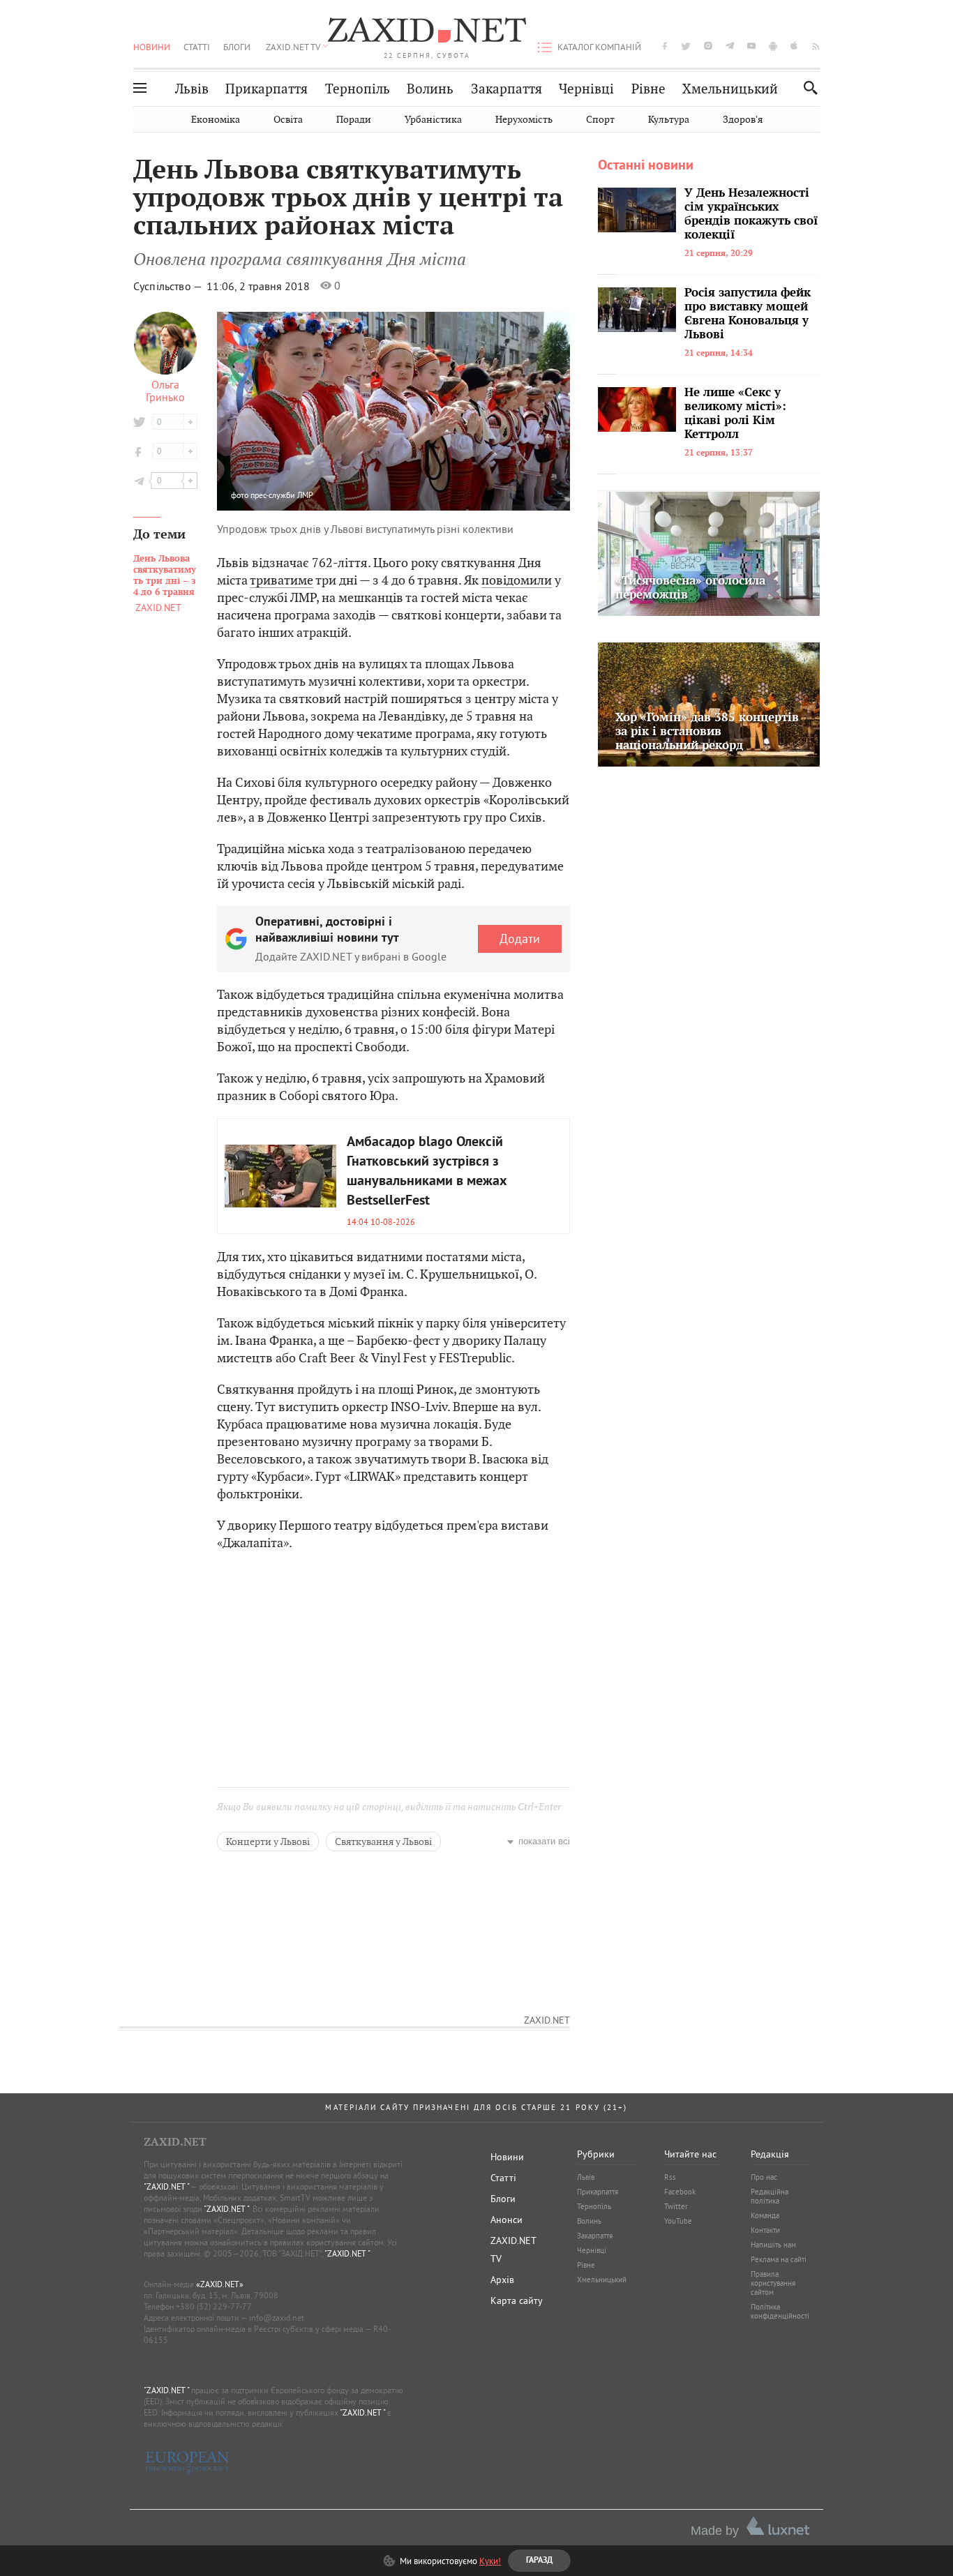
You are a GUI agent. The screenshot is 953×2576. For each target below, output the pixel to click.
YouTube (678, 2221)
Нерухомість (524, 120)
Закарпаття (506, 89)
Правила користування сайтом (773, 2283)
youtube (751, 46)
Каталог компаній (599, 47)
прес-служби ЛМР (282, 495)
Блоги (237, 47)
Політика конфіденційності (780, 2311)
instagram (708, 46)
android (773, 46)
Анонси (506, 2220)
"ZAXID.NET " (166, 2186)
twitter (686, 46)
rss (816, 46)
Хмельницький (730, 89)
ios (795, 46)
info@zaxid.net (277, 2318)
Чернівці (586, 89)
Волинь (430, 89)
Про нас (764, 2177)
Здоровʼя (743, 120)
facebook (665, 46)
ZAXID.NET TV (293, 47)
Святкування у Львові (383, 1841)
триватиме (282, 580)
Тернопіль (358, 89)
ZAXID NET (427, 32)
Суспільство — (169, 286)
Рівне (648, 89)
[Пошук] (807, 88)
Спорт (600, 120)
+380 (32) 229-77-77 (214, 2306)
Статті (197, 47)
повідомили (517, 580)
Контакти (765, 2230)
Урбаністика (433, 120)
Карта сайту (517, 2300)
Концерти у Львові (268, 1841)
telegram (730, 46)
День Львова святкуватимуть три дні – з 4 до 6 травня (165, 575)
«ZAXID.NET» (220, 2284)
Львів (192, 89)
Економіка (216, 120)
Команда (765, 2215)
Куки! (490, 2561)
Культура (669, 120)
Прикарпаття (267, 89)
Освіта (288, 120)
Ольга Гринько (165, 391)
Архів (502, 2280)
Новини (152, 47)
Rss (670, 2177)
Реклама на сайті (779, 2259)
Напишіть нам (773, 2245)
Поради (354, 120)
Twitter (676, 2206)
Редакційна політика (770, 2196)
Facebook (680, 2192)
